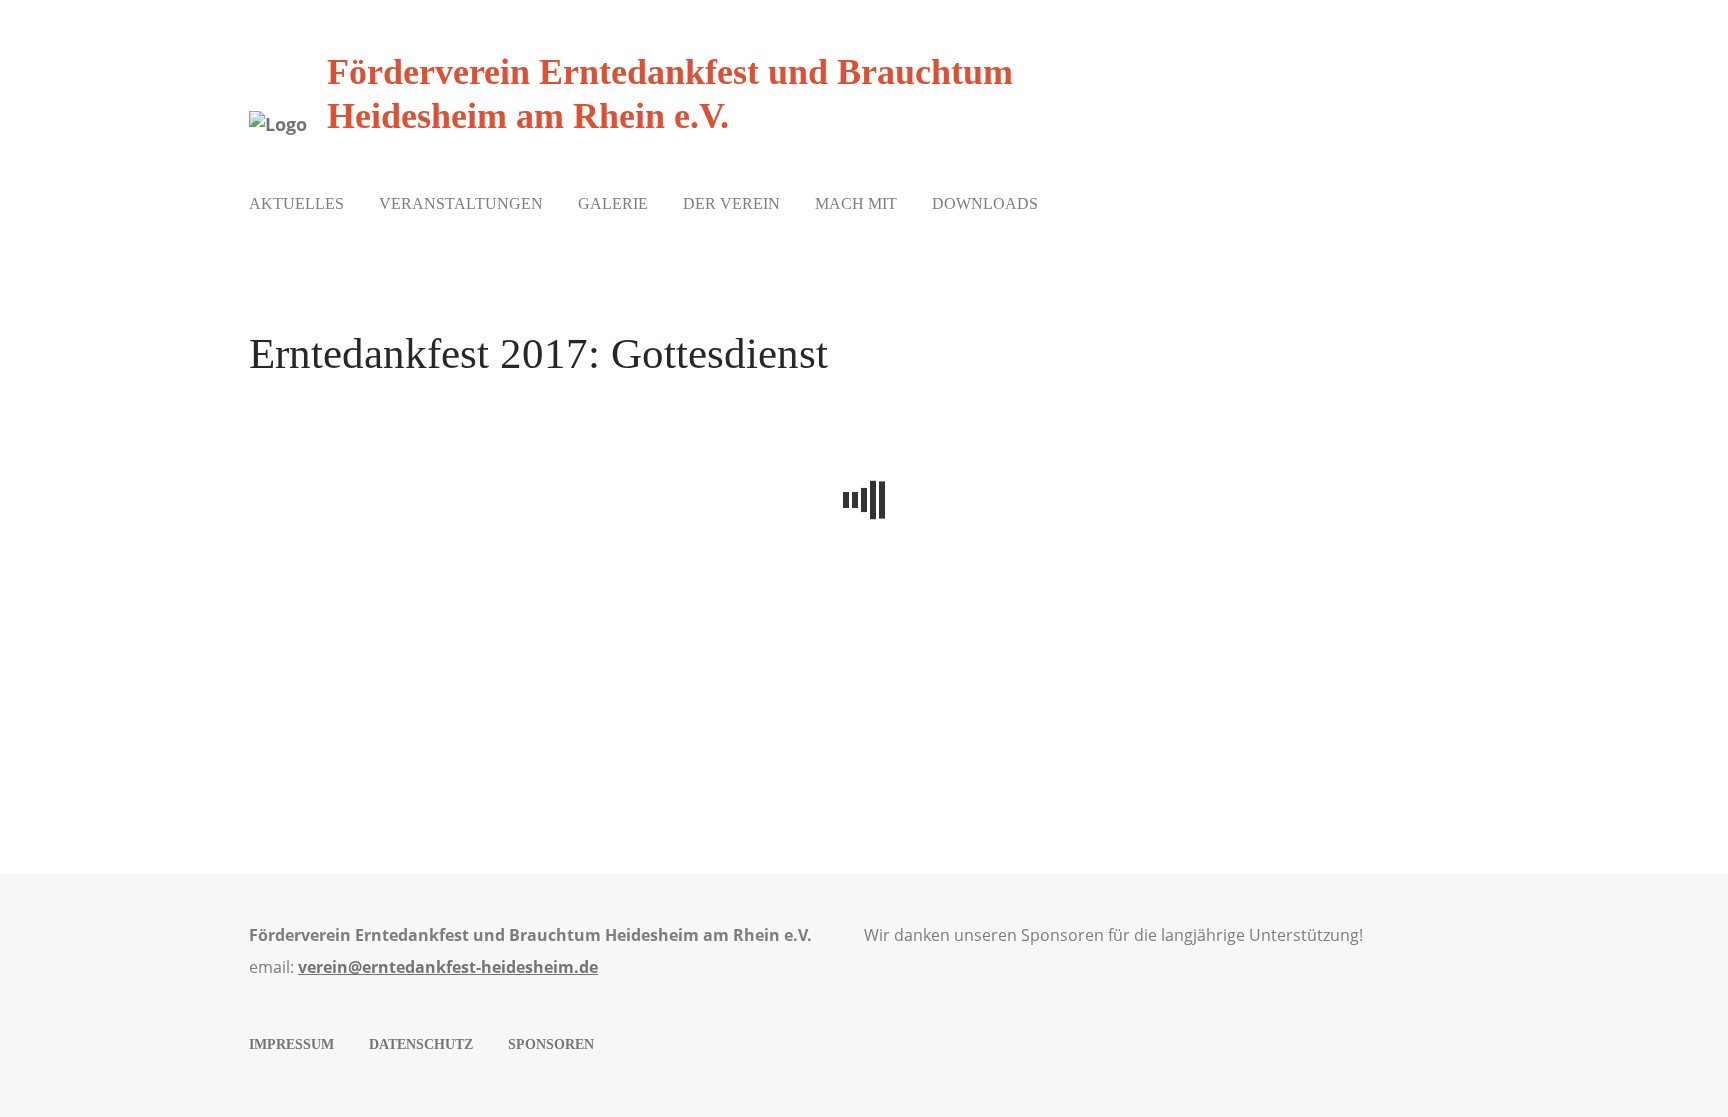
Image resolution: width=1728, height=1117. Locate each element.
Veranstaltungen (461, 203)
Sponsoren (551, 1044)
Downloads (985, 203)
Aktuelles (296, 203)
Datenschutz (421, 1044)
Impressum (291, 1044)
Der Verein (731, 203)
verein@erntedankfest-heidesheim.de (448, 967)
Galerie (613, 203)
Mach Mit (856, 203)
